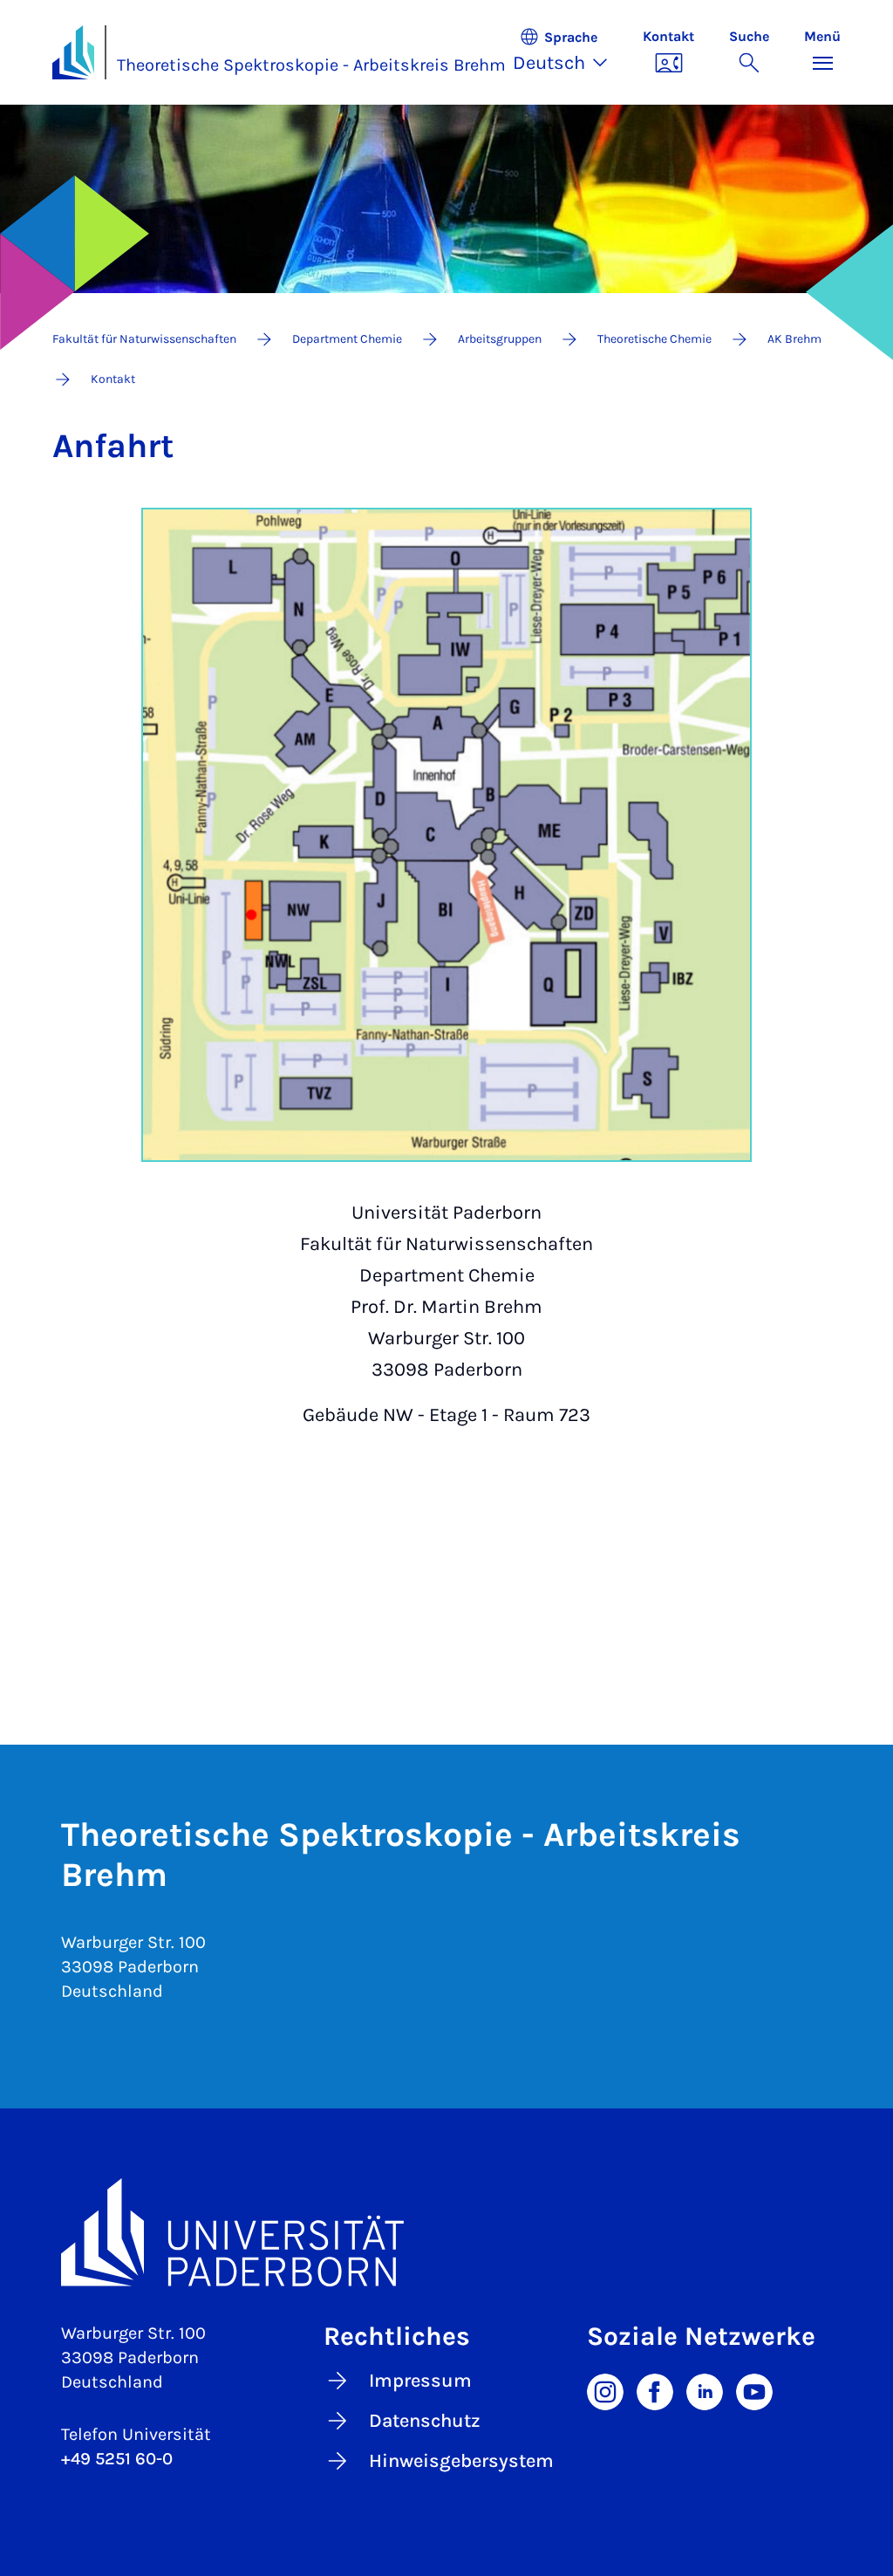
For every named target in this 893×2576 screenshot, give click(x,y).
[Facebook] (655, 2390)
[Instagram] (605, 2390)
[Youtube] (754, 2390)
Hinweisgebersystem (461, 2461)
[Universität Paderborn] (446, 2232)
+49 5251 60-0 (117, 2459)
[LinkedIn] (705, 2390)
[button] (569, 52)
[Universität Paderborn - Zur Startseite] (73, 52)
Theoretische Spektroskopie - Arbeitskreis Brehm (311, 65)
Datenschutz (425, 2421)
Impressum (420, 2381)
